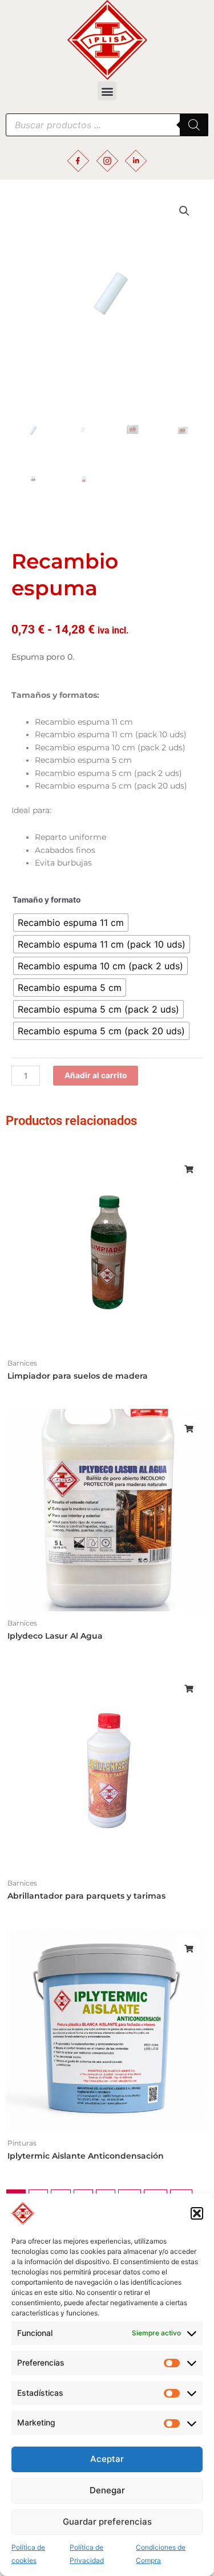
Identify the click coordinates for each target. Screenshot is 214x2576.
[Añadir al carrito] (188, 1169)
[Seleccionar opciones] (188, 1429)
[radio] (71, 923)
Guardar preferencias (107, 2522)
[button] (197, 2213)
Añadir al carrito (96, 1075)
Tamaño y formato (47, 900)
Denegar (107, 2490)
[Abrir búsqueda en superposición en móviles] (107, 125)
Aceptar (107, 2459)
